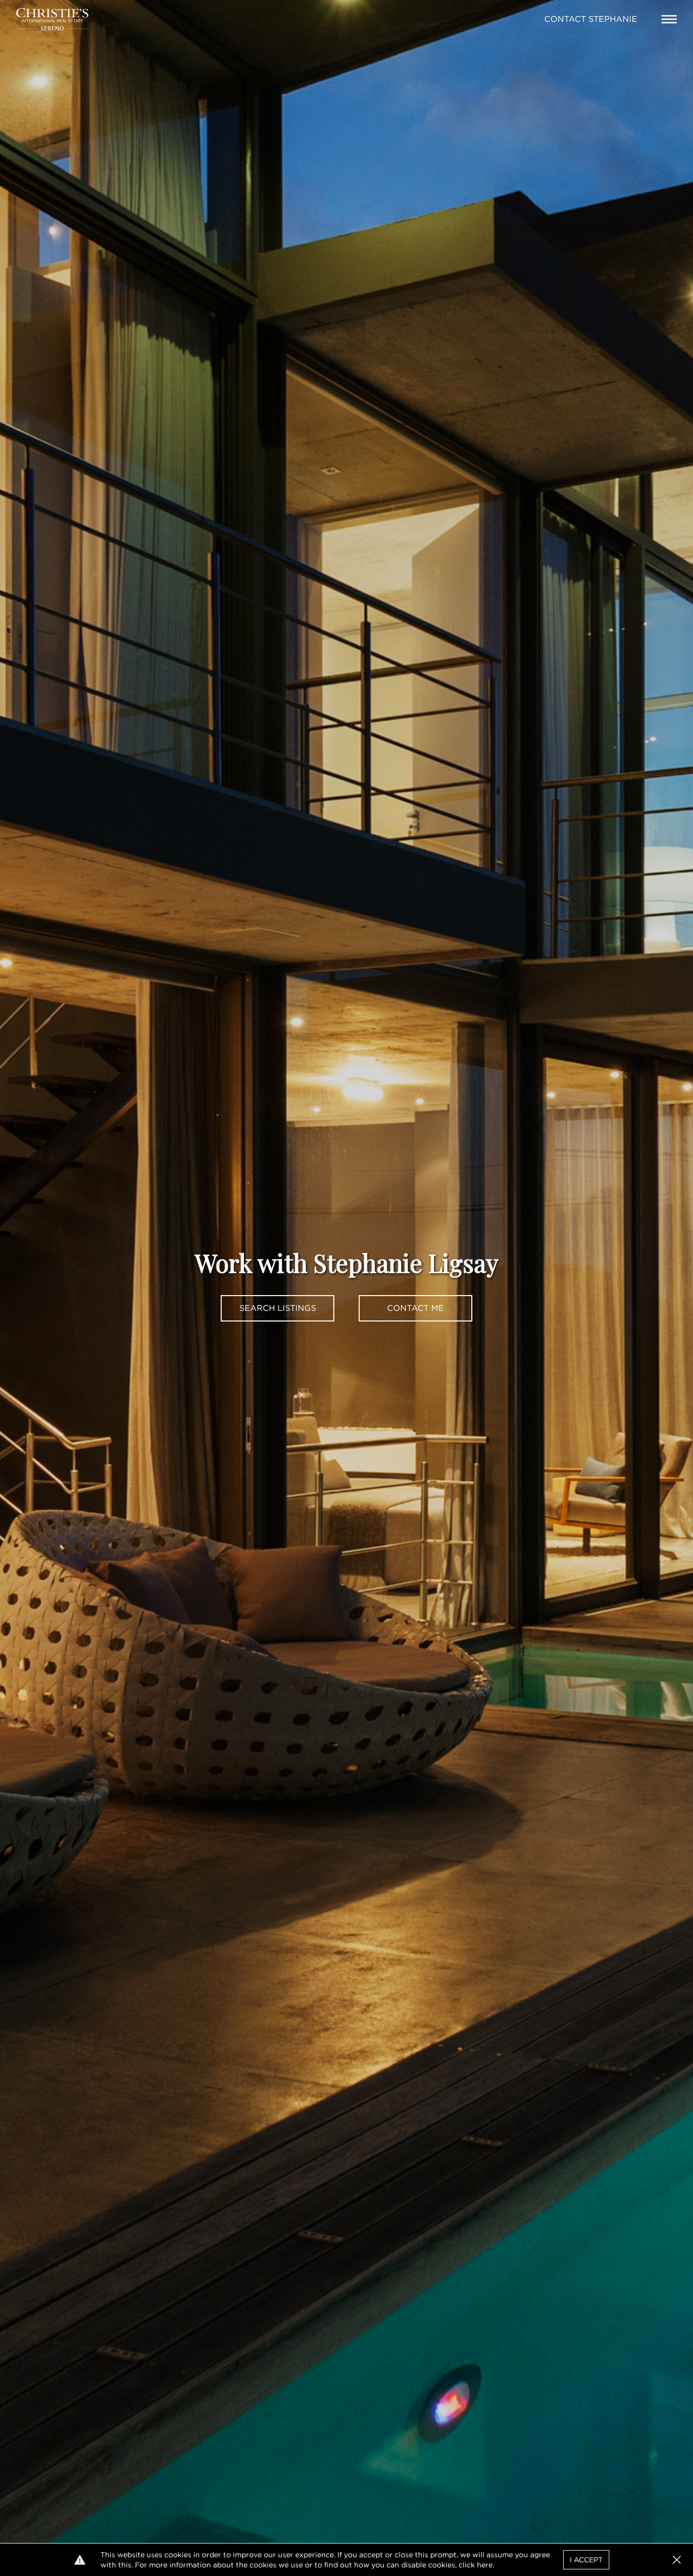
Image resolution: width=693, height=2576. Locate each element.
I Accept (586, 2560)
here (485, 2565)
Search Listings (278, 1308)
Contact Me (415, 1308)
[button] (677, 2560)
